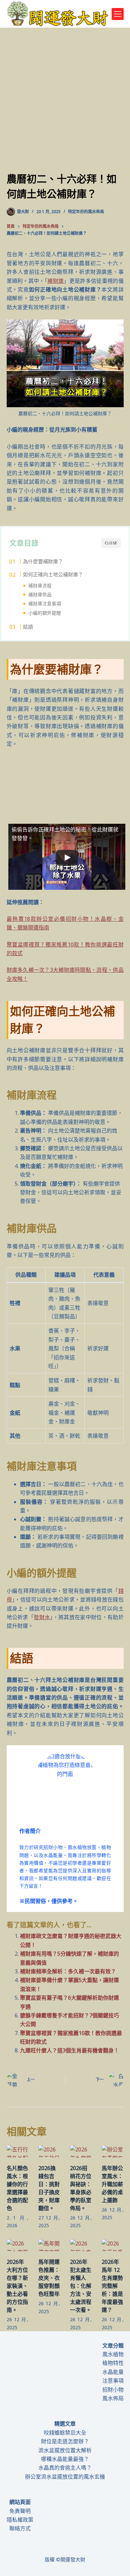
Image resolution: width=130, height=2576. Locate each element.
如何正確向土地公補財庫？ (53, 574)
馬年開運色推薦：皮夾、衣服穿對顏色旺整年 (49, 2278)
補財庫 (55, 281)
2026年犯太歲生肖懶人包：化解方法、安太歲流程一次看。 (81, 2286)
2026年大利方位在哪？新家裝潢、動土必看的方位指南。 (17, 2286)
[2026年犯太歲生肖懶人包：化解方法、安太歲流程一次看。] (81, 2245)
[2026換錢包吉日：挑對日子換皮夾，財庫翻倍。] (49, 2151)
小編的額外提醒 (45, 613)
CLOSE (111, 543)
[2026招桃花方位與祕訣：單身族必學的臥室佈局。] (81, 2151)
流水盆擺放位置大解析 (65, 2450)
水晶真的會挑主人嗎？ (65, 2468)
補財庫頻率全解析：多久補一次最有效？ (68, 1971)
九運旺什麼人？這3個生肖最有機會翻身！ (69, 2050)
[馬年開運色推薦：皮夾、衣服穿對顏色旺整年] (49, 2245)
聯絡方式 (20, 2528)
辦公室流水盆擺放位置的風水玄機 (65, 2477)
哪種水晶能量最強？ (65, 2459)
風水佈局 (113, 2398)
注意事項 (113, 2381)
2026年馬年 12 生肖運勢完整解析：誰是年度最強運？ (112, 2286)
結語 (28, 627)
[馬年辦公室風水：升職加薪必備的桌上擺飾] (112, 2151)
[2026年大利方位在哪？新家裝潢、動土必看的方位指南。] (17, 2245)
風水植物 (113, 2354)
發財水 (42, 1617)
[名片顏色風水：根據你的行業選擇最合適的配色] (17, 2151)
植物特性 (113, 2363)
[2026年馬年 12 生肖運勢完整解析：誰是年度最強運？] (112, 2245)
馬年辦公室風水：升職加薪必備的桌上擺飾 (112, 2184)
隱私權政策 (20, 2520)
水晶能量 (113, 2372)
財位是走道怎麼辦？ (65, 2441)
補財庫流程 (40, 585)
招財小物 (113, 2390)
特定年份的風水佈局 (86, 212)
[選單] (118, 14)
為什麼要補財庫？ (43, 561)
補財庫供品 (40, 594)
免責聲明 (20, 2511)
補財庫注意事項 (45, 603)
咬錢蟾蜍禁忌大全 (65, 2433)
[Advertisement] (65, 103)
